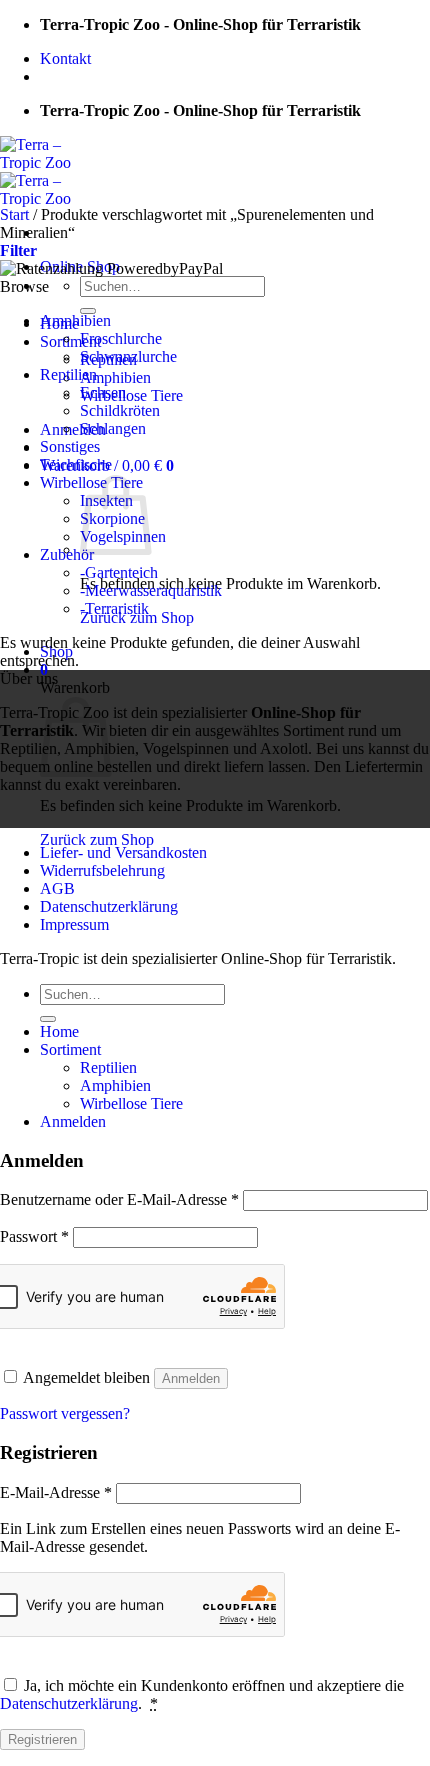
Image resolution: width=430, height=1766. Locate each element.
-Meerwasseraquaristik (151, 590)
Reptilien (68, 374)
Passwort (34, 1236)
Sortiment (70, 341)
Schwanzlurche (128, 356)
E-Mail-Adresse (56, 1492)
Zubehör (67, 554)
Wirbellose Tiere (131, 395)
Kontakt (65, 58)
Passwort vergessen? (65, 1413)
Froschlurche (121, 338)
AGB (57, 888)
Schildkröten (120, 410)
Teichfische (76, 464)
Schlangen (113, 428)
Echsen (103, 392)
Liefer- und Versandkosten (123, 852)
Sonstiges (70, 446)
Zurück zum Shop (97, 839)
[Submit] (88, 311)
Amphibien (115, 377)
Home (59, 1031)
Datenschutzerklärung (109, 906)
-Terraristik (114, 608)
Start (14, 214)
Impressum (74, 924)
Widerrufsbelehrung (102, 870)
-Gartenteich (119, 572)
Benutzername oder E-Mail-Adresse (119, 1199)
